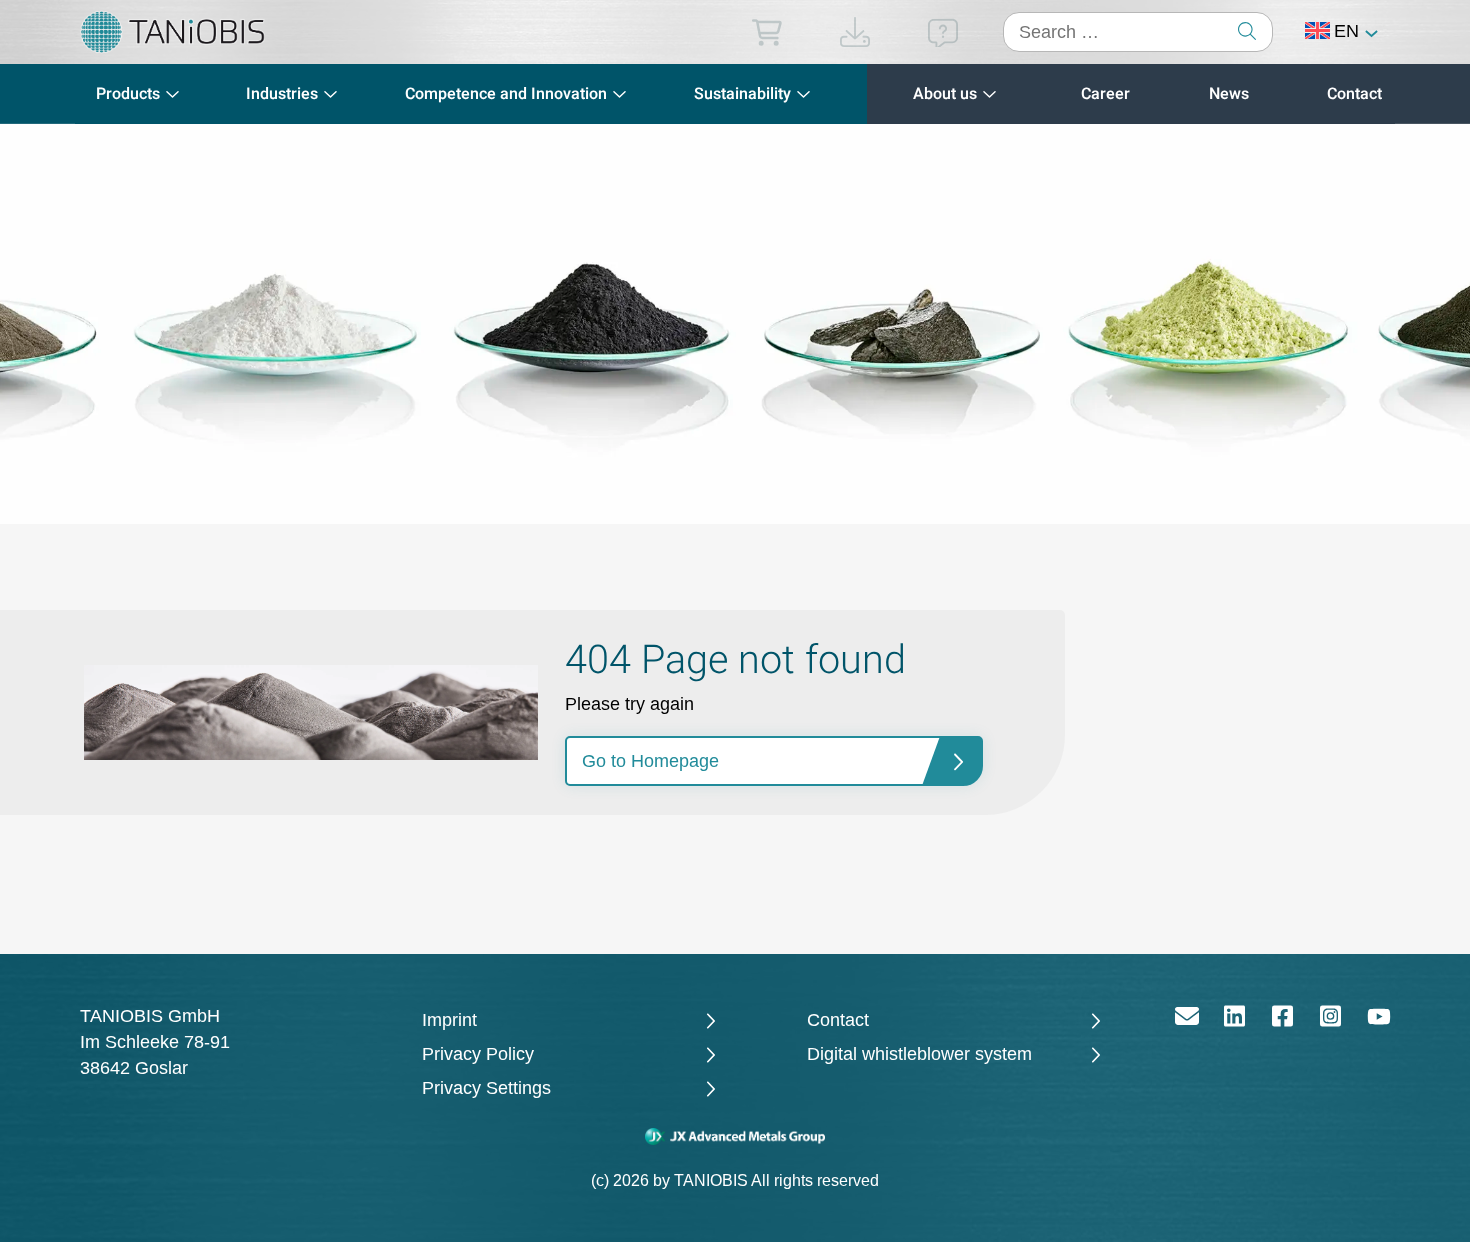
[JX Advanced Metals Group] (735, 1136)
